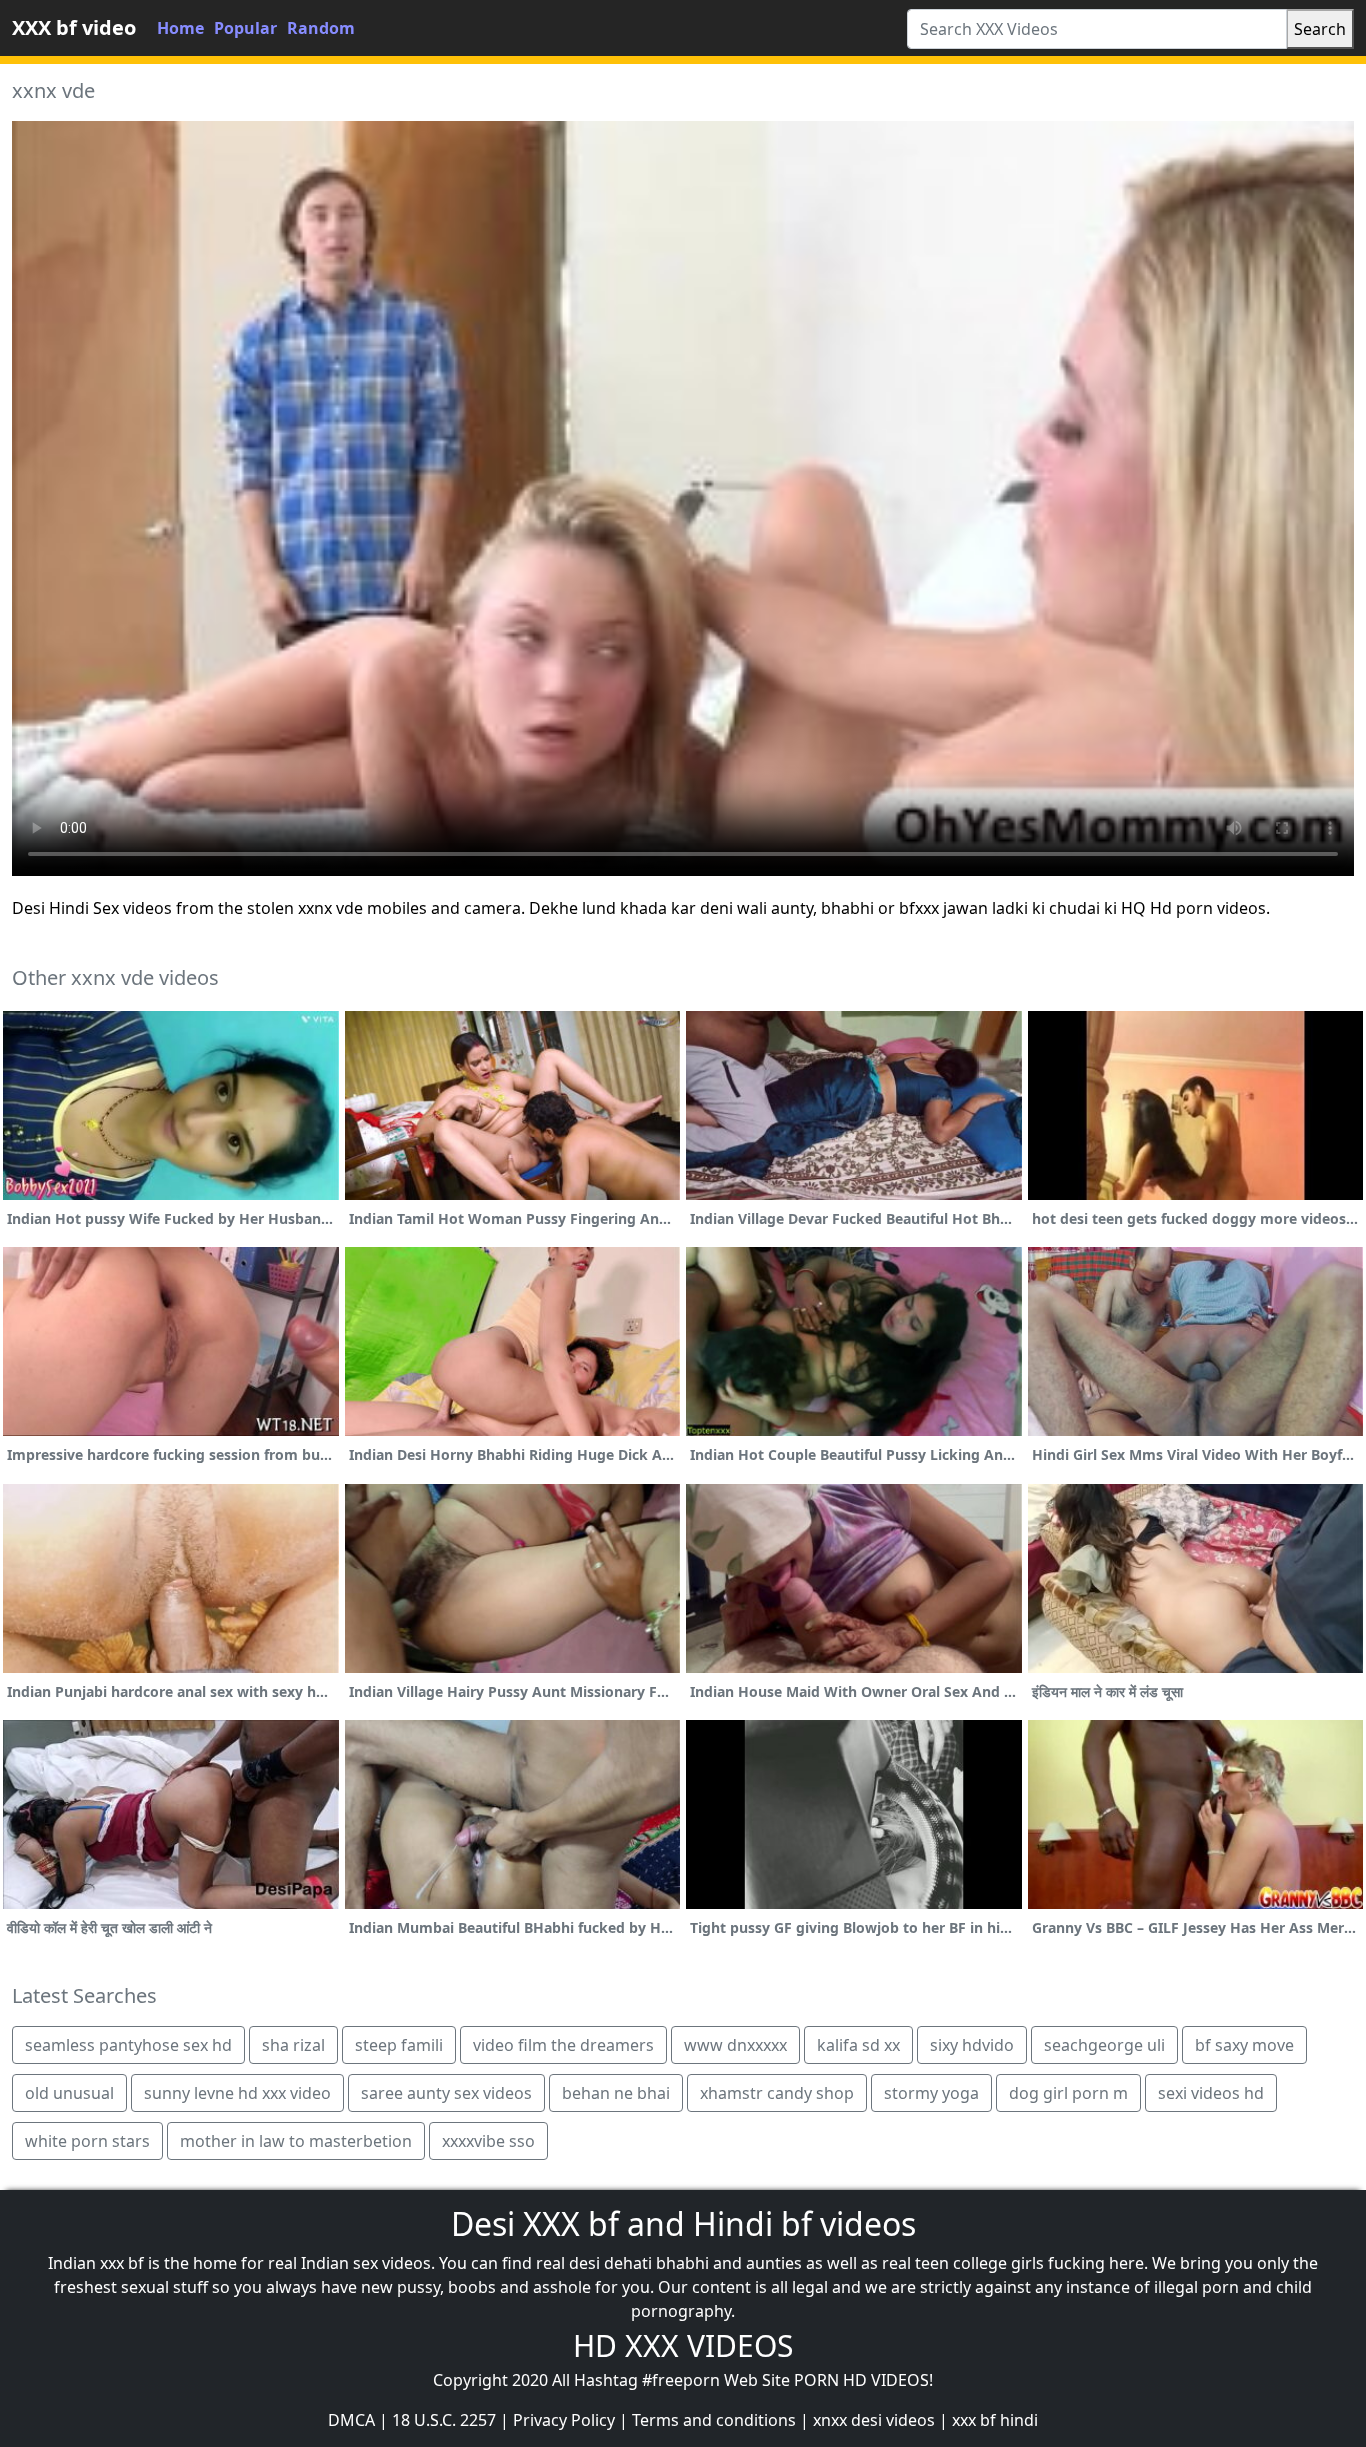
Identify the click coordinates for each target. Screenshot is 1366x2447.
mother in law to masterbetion (296, 2141)
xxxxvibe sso (488, 2141)
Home (180, 28)
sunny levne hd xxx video (237, 2093)
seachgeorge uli (1104, 2045)
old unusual (69, 2093)
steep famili (399, 2045)
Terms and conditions (714, 2420)
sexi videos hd (1211, 2093)
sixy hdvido (972, 2045)
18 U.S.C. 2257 (444, 2420)
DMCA (351, 2420)
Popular (245, 28)
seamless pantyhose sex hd (128, 2045)
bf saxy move (1244, 2045)
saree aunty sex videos (446, 2093)
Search (1320, 29)
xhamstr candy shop (777, 2093)
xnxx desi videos (874, 2420)
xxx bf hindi (995, 2420)
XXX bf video (74, 27)
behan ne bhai (616, 2093)
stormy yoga (931, 2093)
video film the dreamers (563, 2045)
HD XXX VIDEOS (683, 2345)
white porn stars (87, 2141)
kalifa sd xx (858, 2045)
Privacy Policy (564, 2420)
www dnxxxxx (735, 2045)
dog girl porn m (1068, 2093)
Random (321, 28)
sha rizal (293, 2045)
